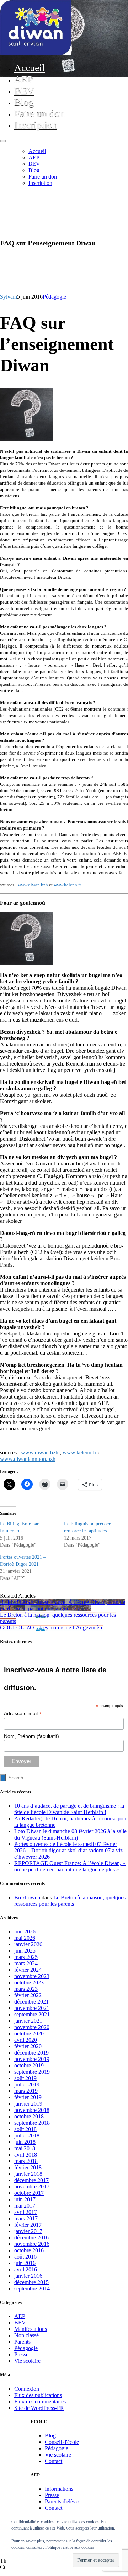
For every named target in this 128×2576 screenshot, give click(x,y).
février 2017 (28, 2225)
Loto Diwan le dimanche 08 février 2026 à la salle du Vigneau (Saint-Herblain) (70, 1834)
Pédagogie (54, 297)
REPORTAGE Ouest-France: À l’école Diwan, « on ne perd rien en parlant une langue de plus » (70, 1866)
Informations (59, 2489)
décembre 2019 (31, 2053)
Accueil (30, 68)
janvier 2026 (28, 1944)
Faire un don (39, 113)
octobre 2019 (29, 2065)
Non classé (26, 2335)
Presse (21, 2354)
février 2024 (28, 1970)
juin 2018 (25, 2142)
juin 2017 (25, 2199)
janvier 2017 (28, 2231)
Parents (22, 2342)
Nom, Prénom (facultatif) (31, 1736)
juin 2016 (25, 2263)
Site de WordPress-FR (39, 2408)
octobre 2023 (29, 1982)
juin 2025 (25, 1951)
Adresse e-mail (23, 1714)
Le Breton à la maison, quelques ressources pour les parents (70, 1901)
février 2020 (28, 2046)
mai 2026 (25, 1938)
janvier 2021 (28, 2021)
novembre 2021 (32, 2008)
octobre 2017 (29, 2193)
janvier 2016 (28, 2276)
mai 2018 (25, 2148)
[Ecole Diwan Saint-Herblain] (36, 53)
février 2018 (28, 2167)
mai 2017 (25, 2206)
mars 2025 (26, 1957)
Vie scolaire (27, 2361)
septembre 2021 (32, 2014)
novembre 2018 (32, 2110)
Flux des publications (38, 2395)
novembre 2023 (32, 1976)
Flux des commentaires (40, 2402)
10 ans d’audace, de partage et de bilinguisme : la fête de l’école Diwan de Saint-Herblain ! (69, 1809)
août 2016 (25, 2257)
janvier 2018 (28, 2174)
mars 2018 (26, 2161)
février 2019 (28, 2097)
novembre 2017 (32, 2187)
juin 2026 (25, 1931)
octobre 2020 (29, 2033)
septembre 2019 (32, 2072)
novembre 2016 (32, 2244)
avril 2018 (26, 2155)
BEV (24, 91)
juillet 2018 (27, 2136)
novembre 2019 (32, 2059)
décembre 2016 (31, 2238)
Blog (24, 102)
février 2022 (28, 1995)
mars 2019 (26, 2091)
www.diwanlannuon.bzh (28, 1459)
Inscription (36, 125)
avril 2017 (26, 2212)
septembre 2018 (32, 2123)
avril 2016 (26, 2269)
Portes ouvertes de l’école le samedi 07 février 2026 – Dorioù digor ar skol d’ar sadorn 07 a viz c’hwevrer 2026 (68, 1850)
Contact (54, 2461)
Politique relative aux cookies (70, 2547)
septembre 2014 (32, 2289)
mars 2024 (26, 1963)
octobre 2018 (29, 2116)
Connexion (27, 2389)
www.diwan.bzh (33, 885)
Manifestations (31, 2329)
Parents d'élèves (63, 2501)
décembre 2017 (31, 2180)
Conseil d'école (62, 2442)
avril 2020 (26, 2040)
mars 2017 (26, 2218)
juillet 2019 (27, 2084)
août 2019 (25, 2078)
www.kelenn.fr (67, 885)
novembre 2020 (32, 2027)
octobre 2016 (29, 2250)
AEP (24, 79)
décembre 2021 (31, 2002)
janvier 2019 (28, 2104)
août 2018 (25, 2129)
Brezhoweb (27, 1897)
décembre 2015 (31, 2282)
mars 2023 (26, 1989)
